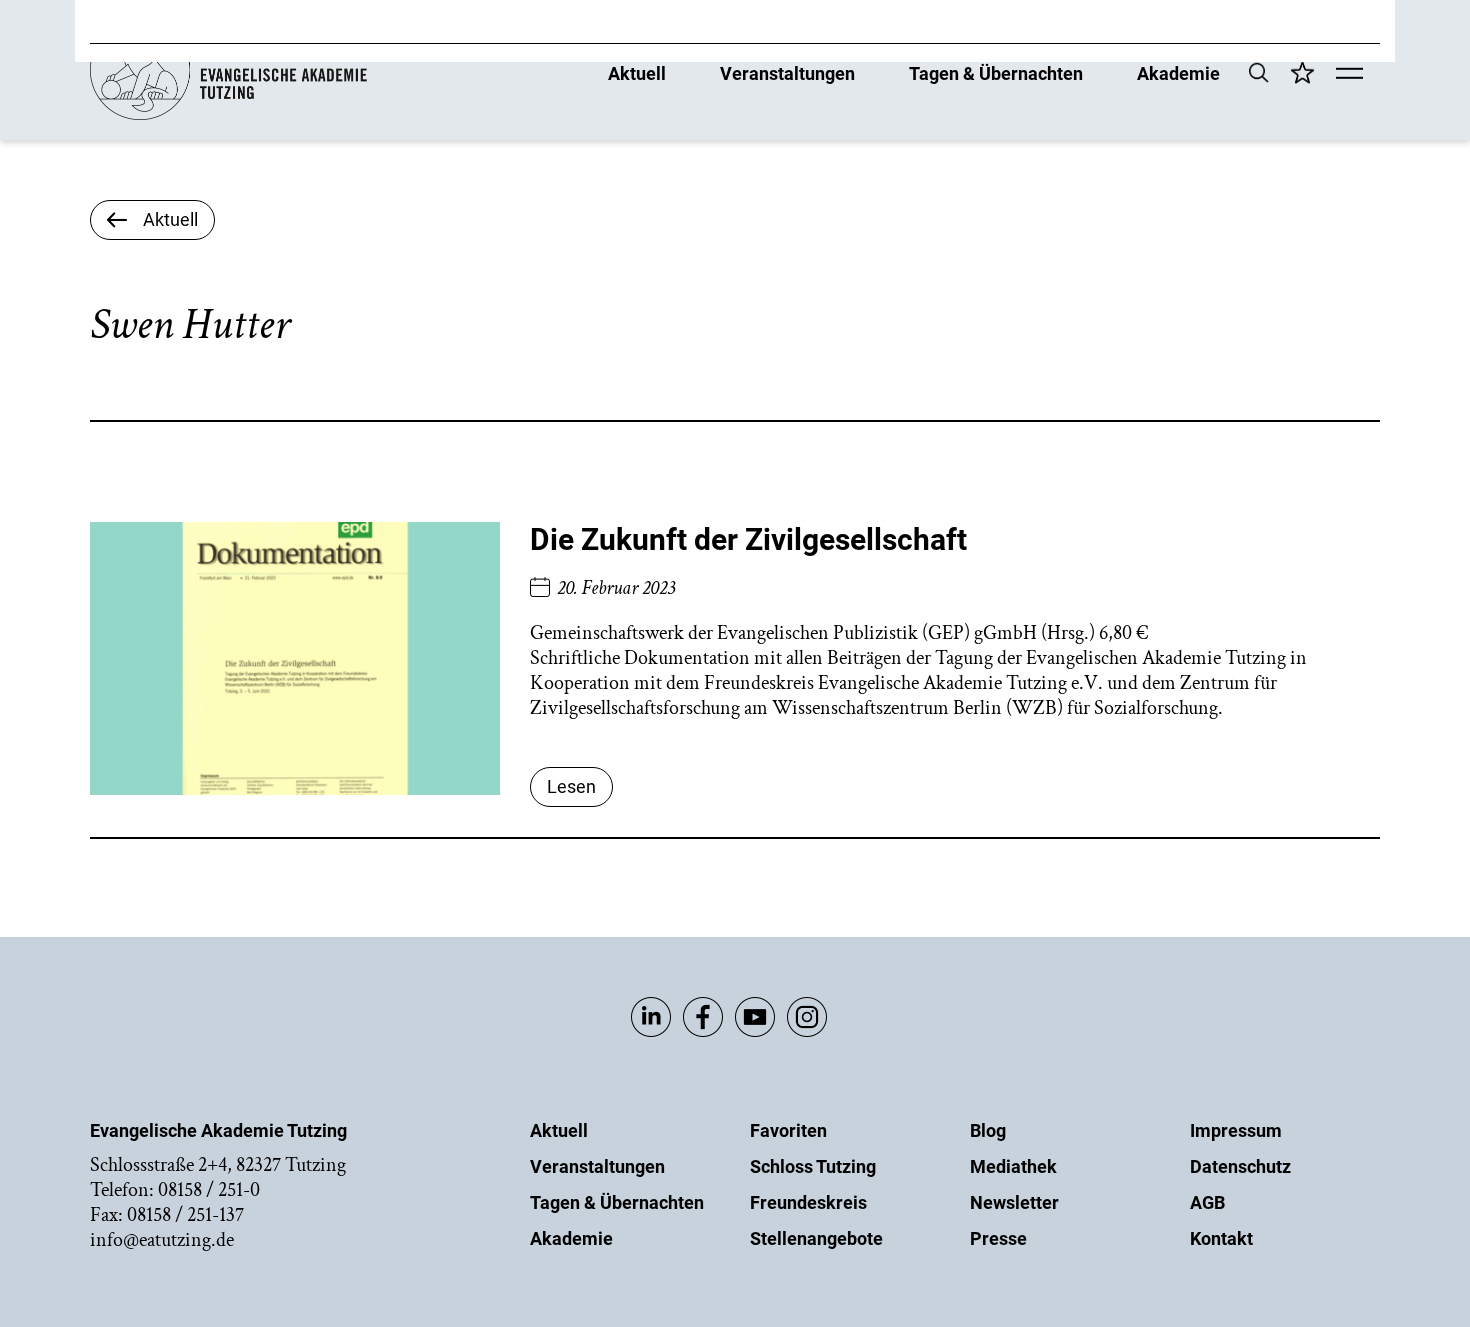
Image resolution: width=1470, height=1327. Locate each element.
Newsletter (1014, 1202)
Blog (988, 1130)
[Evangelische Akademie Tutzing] (228, 115)
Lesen (571, 786)
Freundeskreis (808, 1202)
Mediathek (1013, 1166)
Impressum (1236, 1130)
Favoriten (788, 1130)
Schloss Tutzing (813, 1166)
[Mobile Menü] (1349, 75)
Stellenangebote (816, 1238)
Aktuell (637, 72)
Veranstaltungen (787, 72)
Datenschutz (1240, 1166)
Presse (998, 1238)
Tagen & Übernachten (996, 72)
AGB (1207, 1202)
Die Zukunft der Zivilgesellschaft (748, 539)
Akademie (1178, 72)
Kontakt (1221, 1238)
